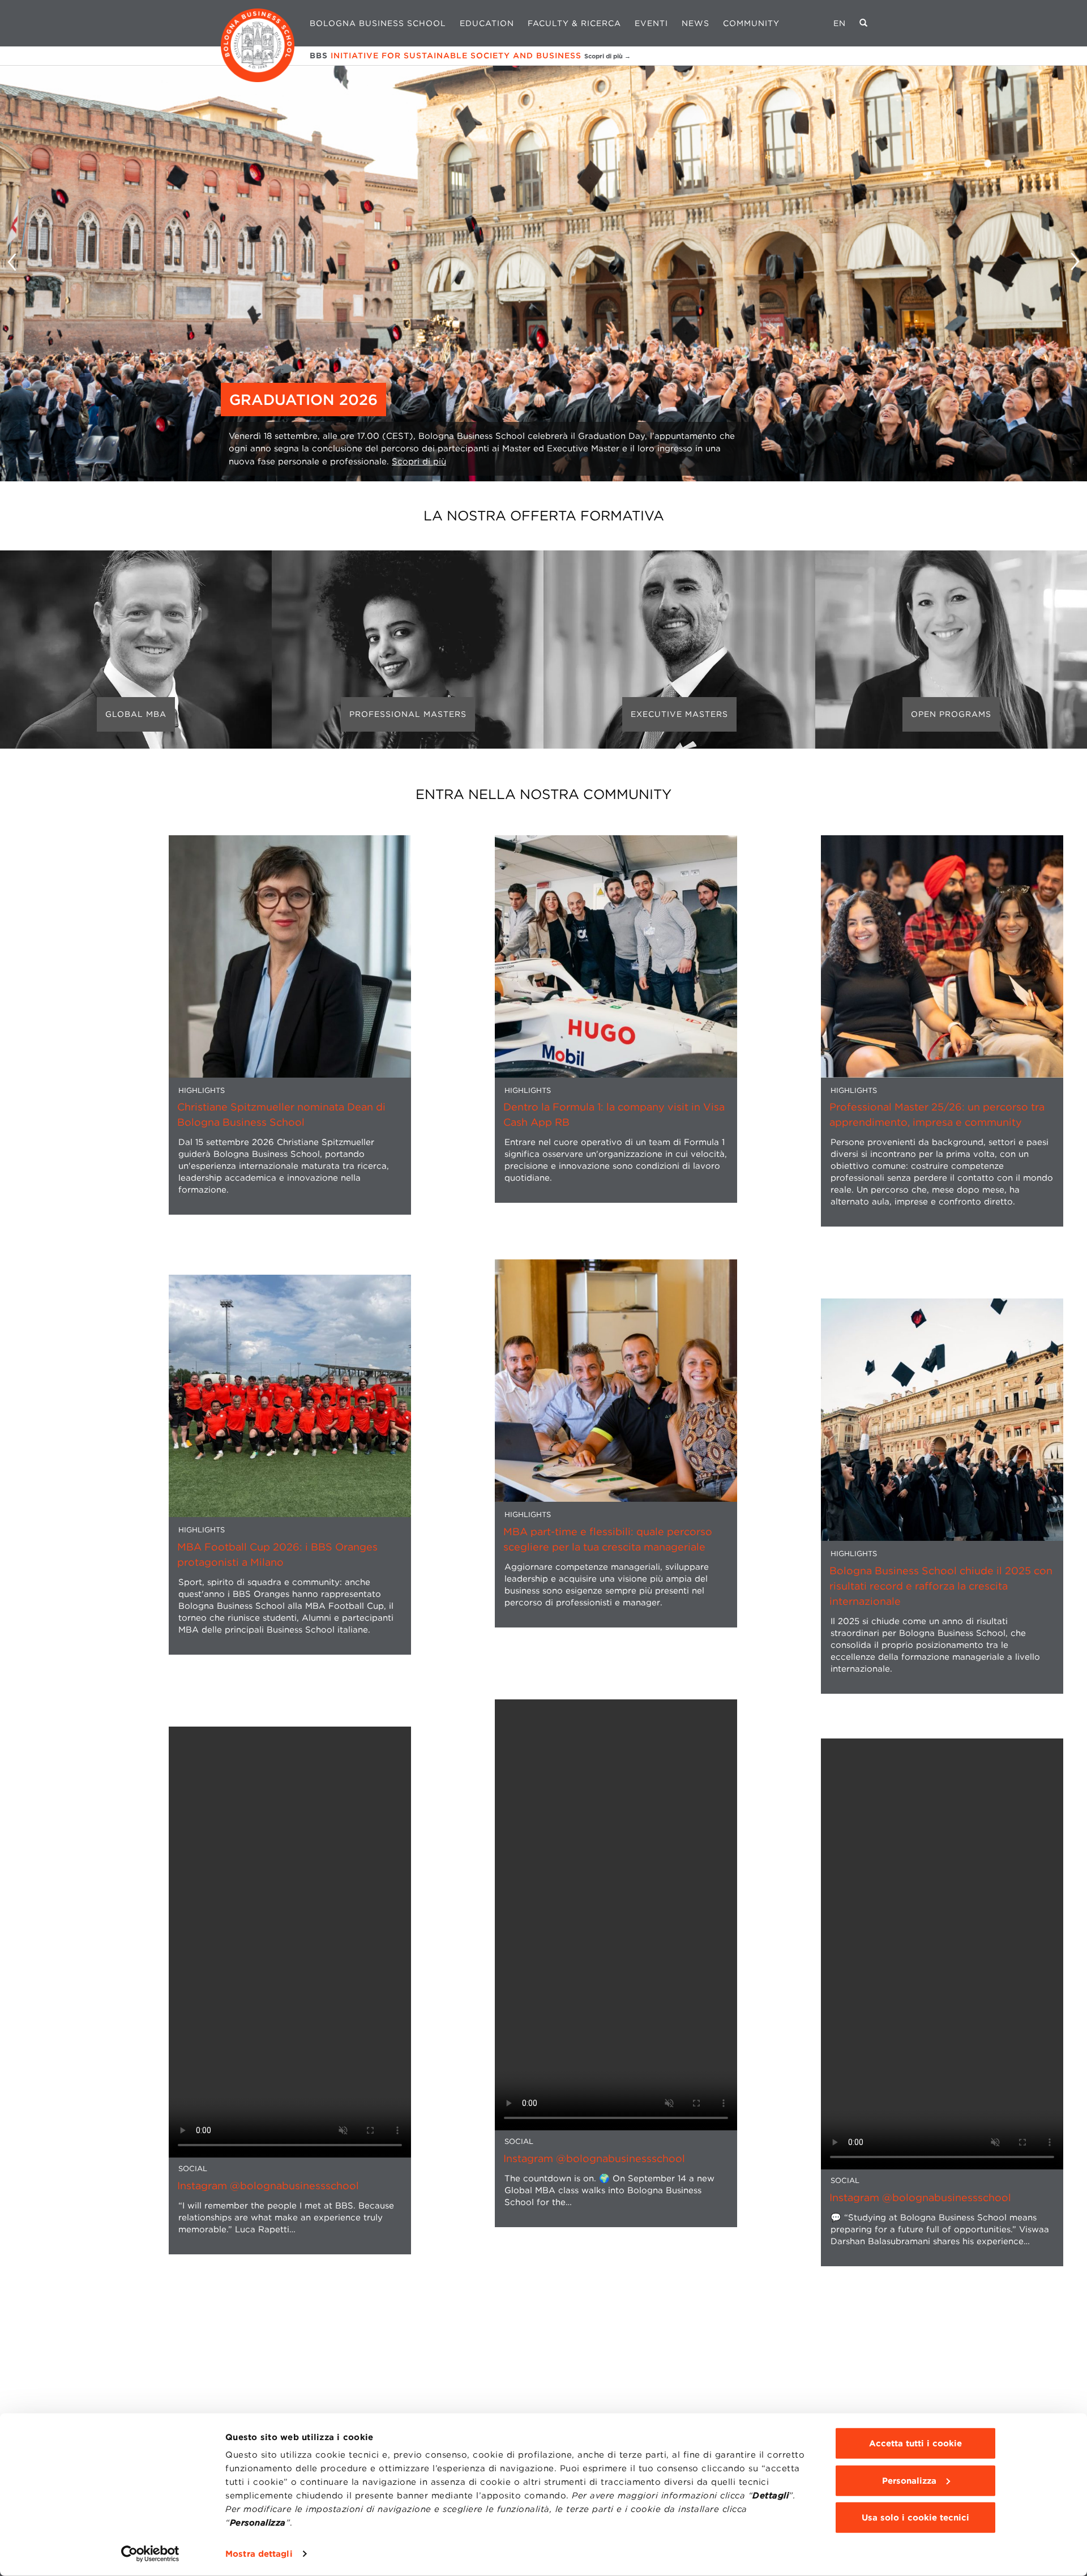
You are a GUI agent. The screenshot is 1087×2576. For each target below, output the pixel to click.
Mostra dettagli (259, 2554)
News (696, 23)
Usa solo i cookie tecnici (915, 2518)
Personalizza (909, 2480)
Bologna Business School (378, 23)
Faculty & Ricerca (574, 23)
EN (840, 23)
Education (487, 23)
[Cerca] (864, 23)
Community (751, 23)
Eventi (651, 23)
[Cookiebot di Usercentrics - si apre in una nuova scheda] (150, 2554)
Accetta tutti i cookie (915, 2443)
